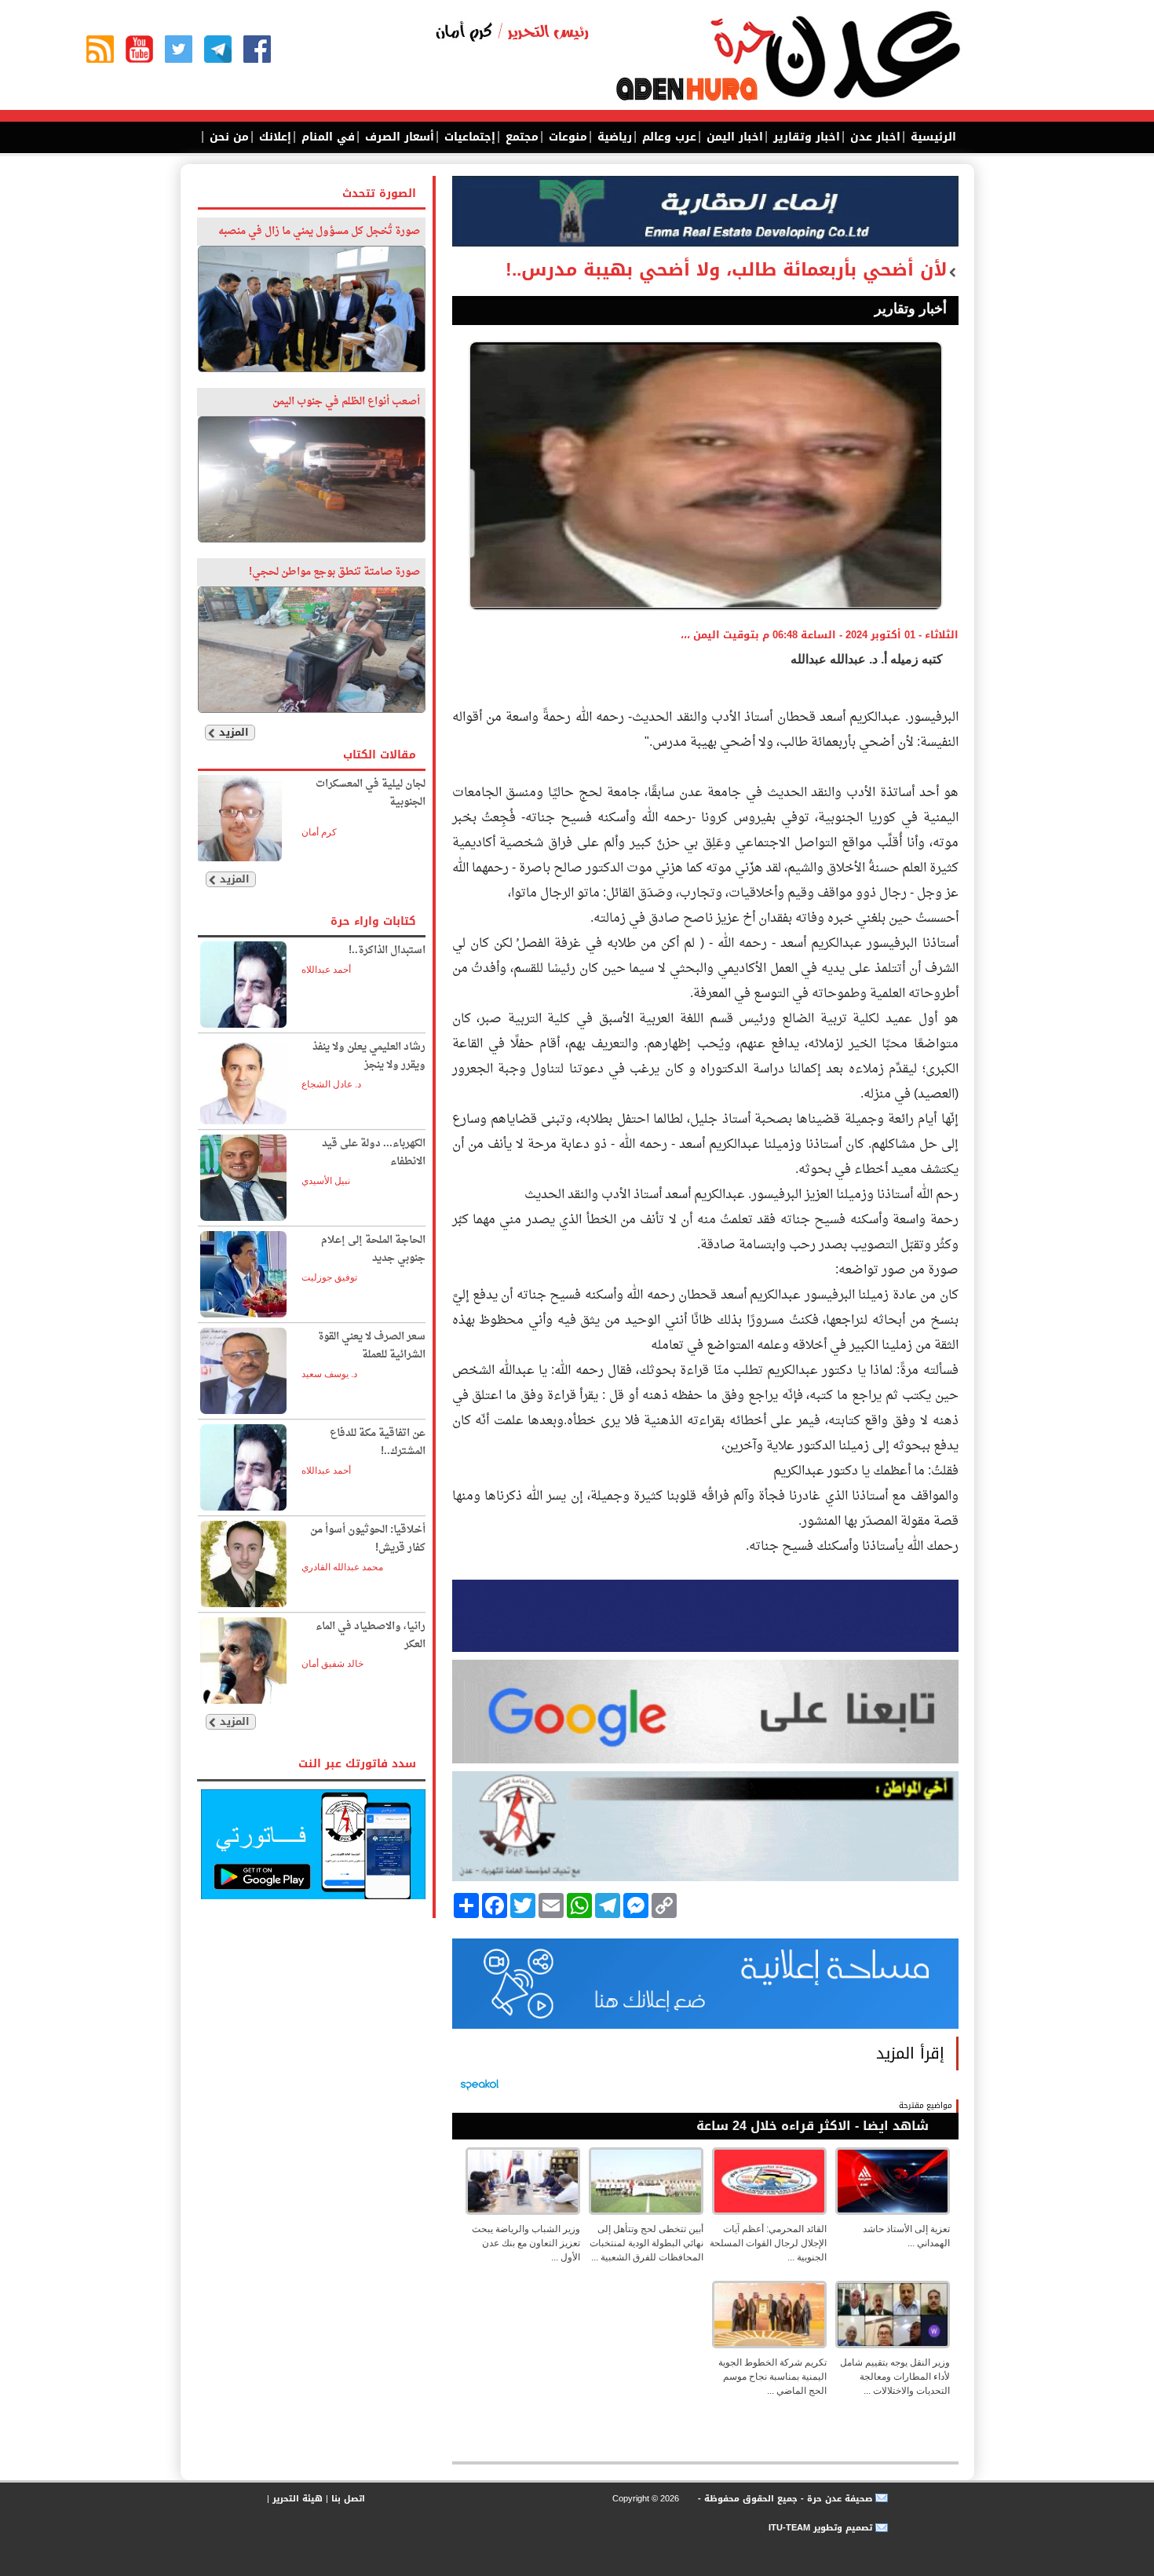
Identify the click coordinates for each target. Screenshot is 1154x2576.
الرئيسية (931, 137)
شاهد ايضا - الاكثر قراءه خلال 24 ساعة (813, 2126)
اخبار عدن (873, 137)
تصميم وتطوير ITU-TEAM (820, 2528)
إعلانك (273, 137)
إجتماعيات (468, 137)
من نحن (227, 137)
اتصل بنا (348, 2499)
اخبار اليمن (733, 137)
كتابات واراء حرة (373, 921)
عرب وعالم (667, 137)
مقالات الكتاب (380, 755)
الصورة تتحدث (379, 194)
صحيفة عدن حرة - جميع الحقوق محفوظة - (783, 2499)
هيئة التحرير (298, 2499)
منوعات (566, 137)
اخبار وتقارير (805, 137)
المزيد (234, 732)
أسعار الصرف (398, 137)
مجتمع (520, 137)
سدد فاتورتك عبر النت (357, 1764)
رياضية (613, 137)
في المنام (326, 137)
